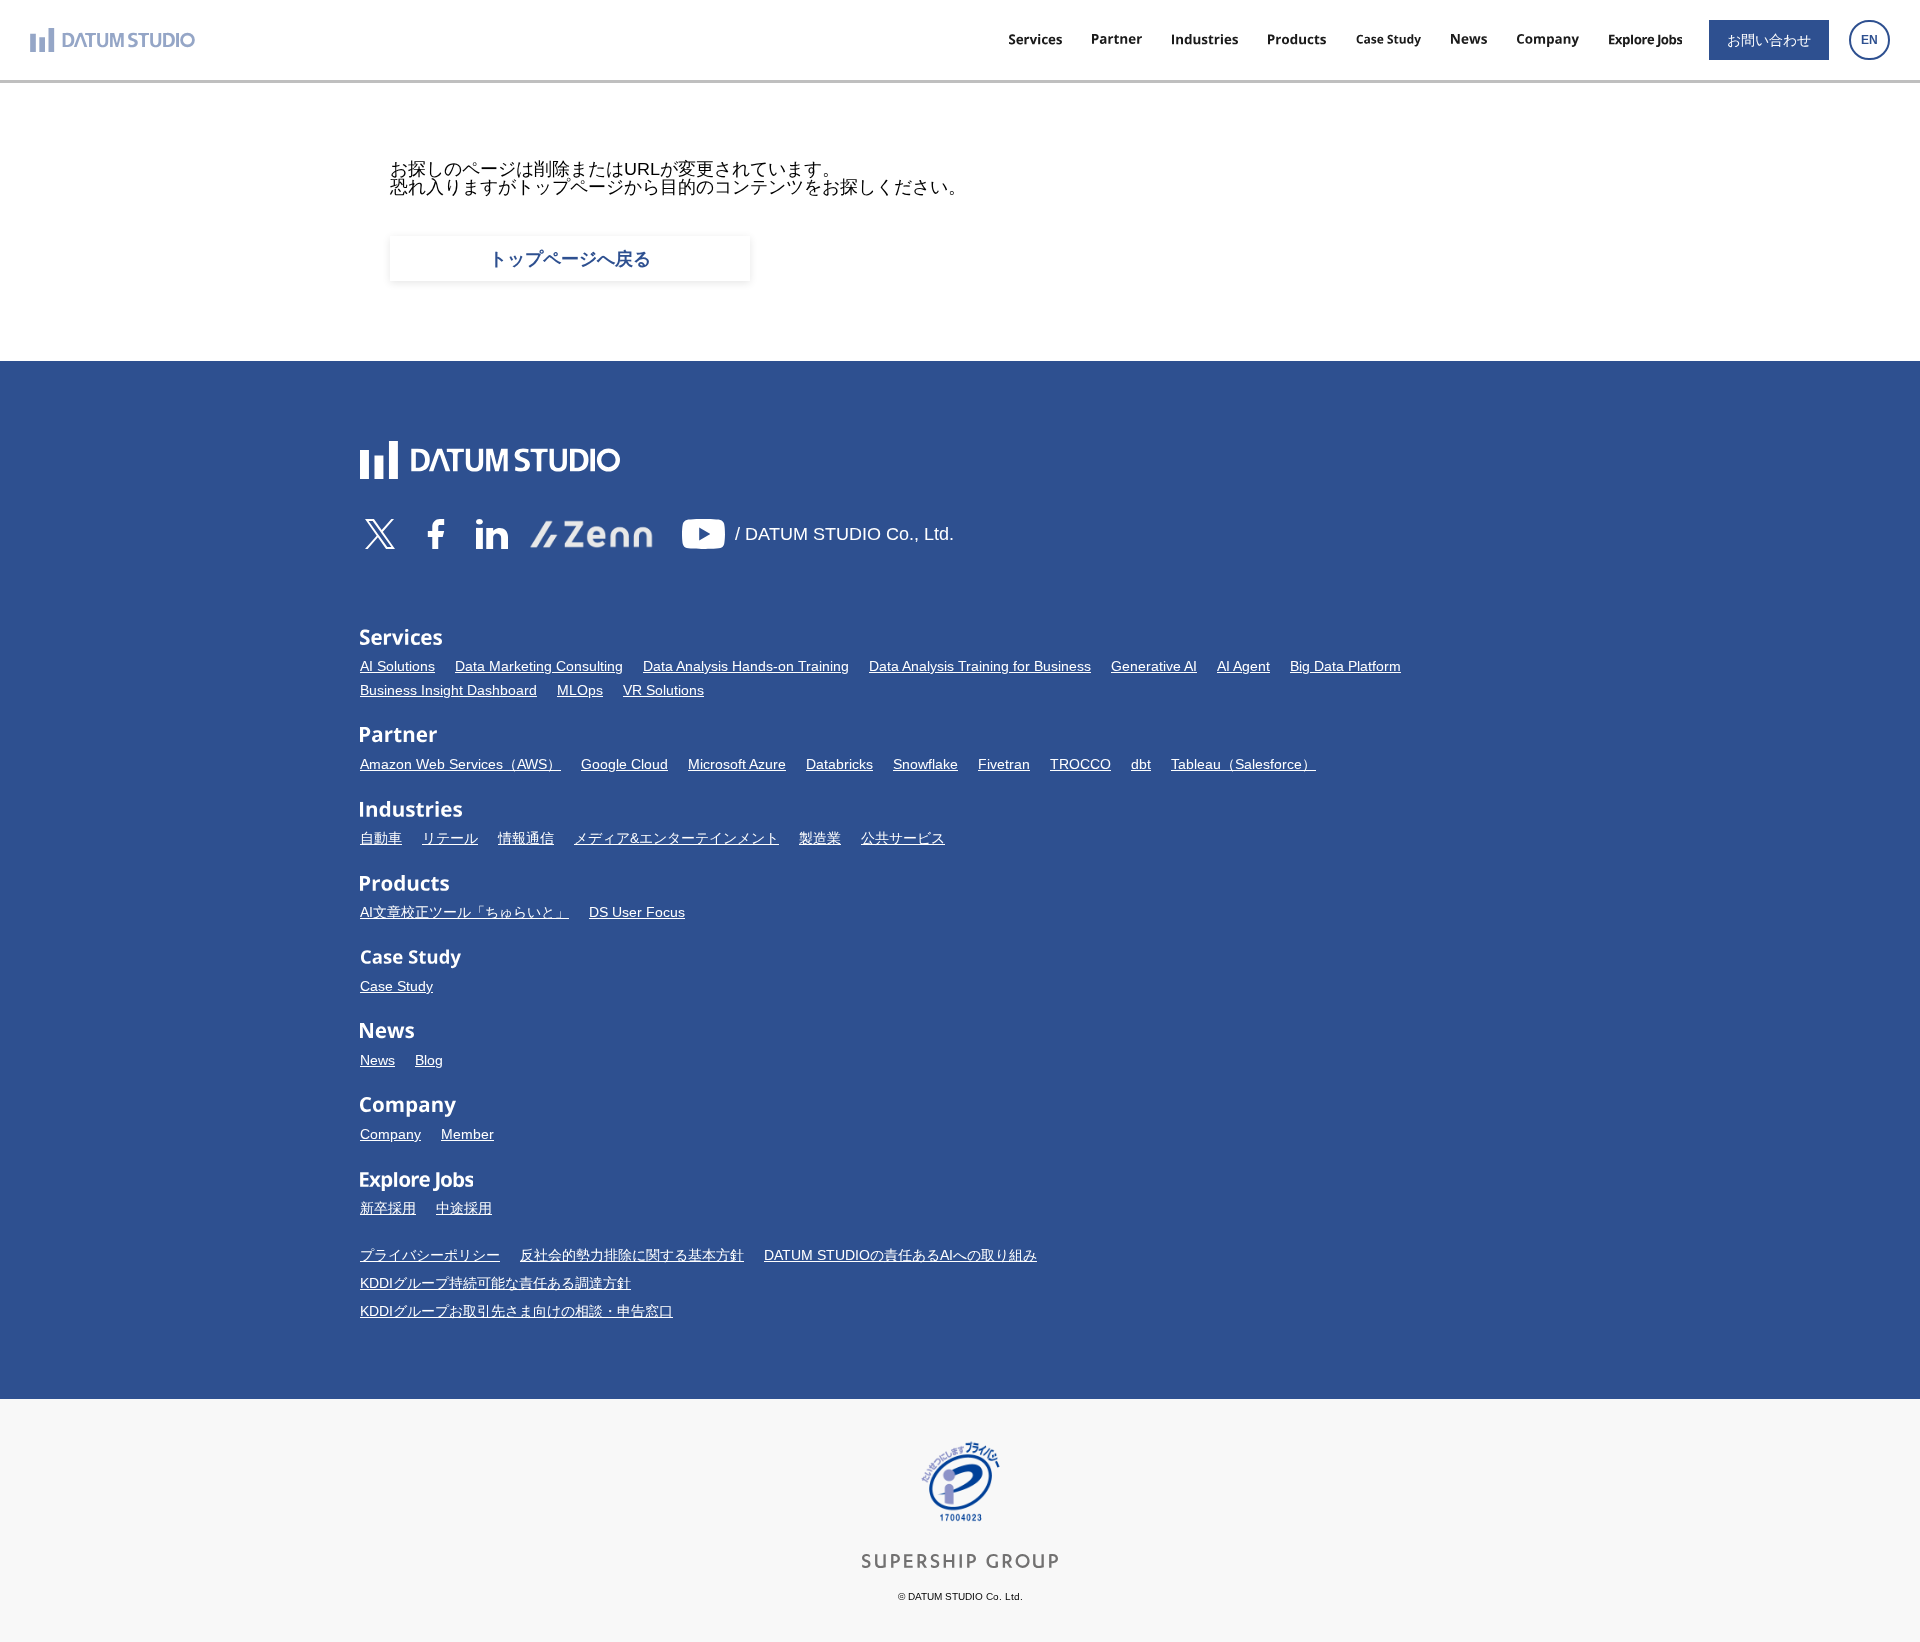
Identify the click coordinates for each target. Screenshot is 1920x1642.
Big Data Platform (1345, 666)
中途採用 (464, 1208)
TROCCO (1080, 764)
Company (390, 1134)
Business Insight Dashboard (448, 690)
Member (467, 1134)
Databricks (839, 764)
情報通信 (526, 838)
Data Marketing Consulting (539, 666)
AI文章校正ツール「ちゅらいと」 (464, 912)
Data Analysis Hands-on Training (746, 666)
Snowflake (925, 764)
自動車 (381, 838)
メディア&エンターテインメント (676, 838)
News (377, 1060)
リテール (450, 838)
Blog (429, 1060)
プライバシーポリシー (430, 1255)
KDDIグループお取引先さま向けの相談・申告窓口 (516, 1311)
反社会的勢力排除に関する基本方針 (632, 1255)
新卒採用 (388, 1208)
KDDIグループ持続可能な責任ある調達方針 (495, 1283)
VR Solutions (663, 690)
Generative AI (1154, 666)
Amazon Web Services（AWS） (460, 764)
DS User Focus (637, 912)
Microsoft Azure (737, 764)
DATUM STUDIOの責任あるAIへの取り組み (900, 1255)
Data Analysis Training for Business (980, 666)
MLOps (580, 690)
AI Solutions (397, 666)
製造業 (820, 838)
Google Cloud (624, 764)
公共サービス (903, 838)
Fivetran (1004, 764)
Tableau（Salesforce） (1243, 764)
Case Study (396, 986)
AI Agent (1243, 666)
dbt (1141, 764)
